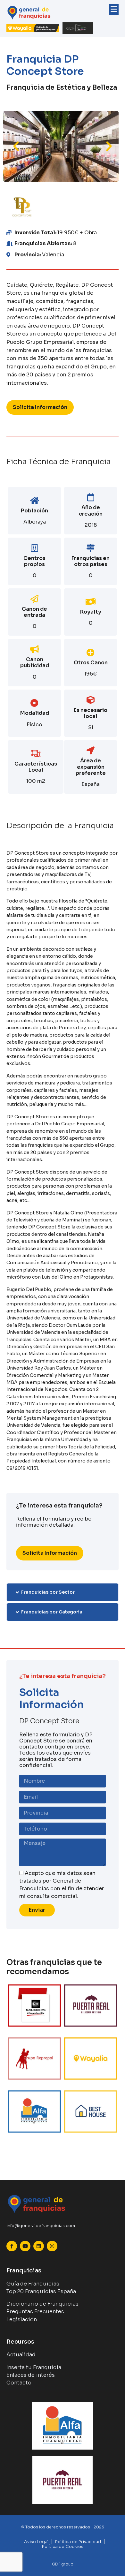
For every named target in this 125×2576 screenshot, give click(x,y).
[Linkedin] (39, 2246)
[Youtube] (25, 2246)
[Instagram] (52, 2246)
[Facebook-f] (12, 2246)
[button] (16, 146)
